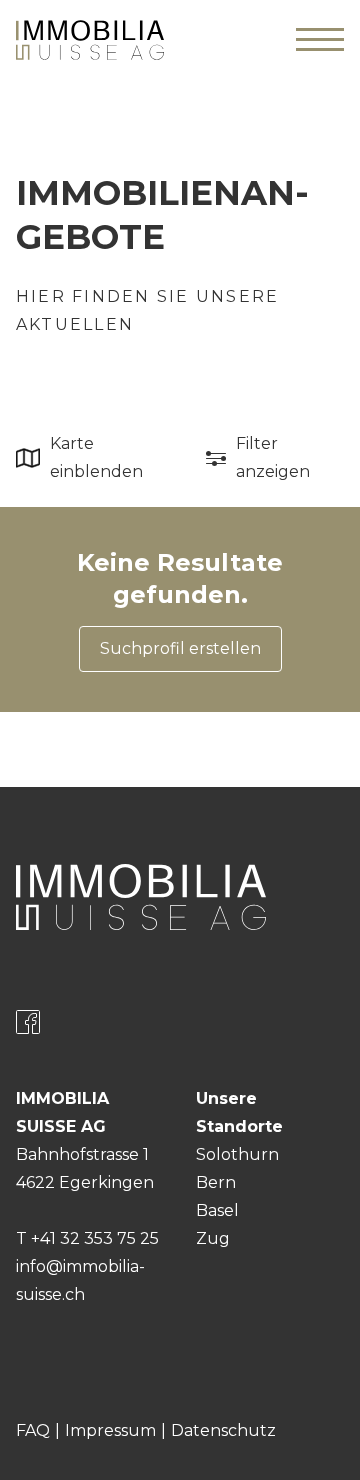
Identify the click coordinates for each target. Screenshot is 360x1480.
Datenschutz (223, 1430)
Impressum (110, 1430)
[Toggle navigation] (320, 40)
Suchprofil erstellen (180, 648)
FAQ (33, 1430)
